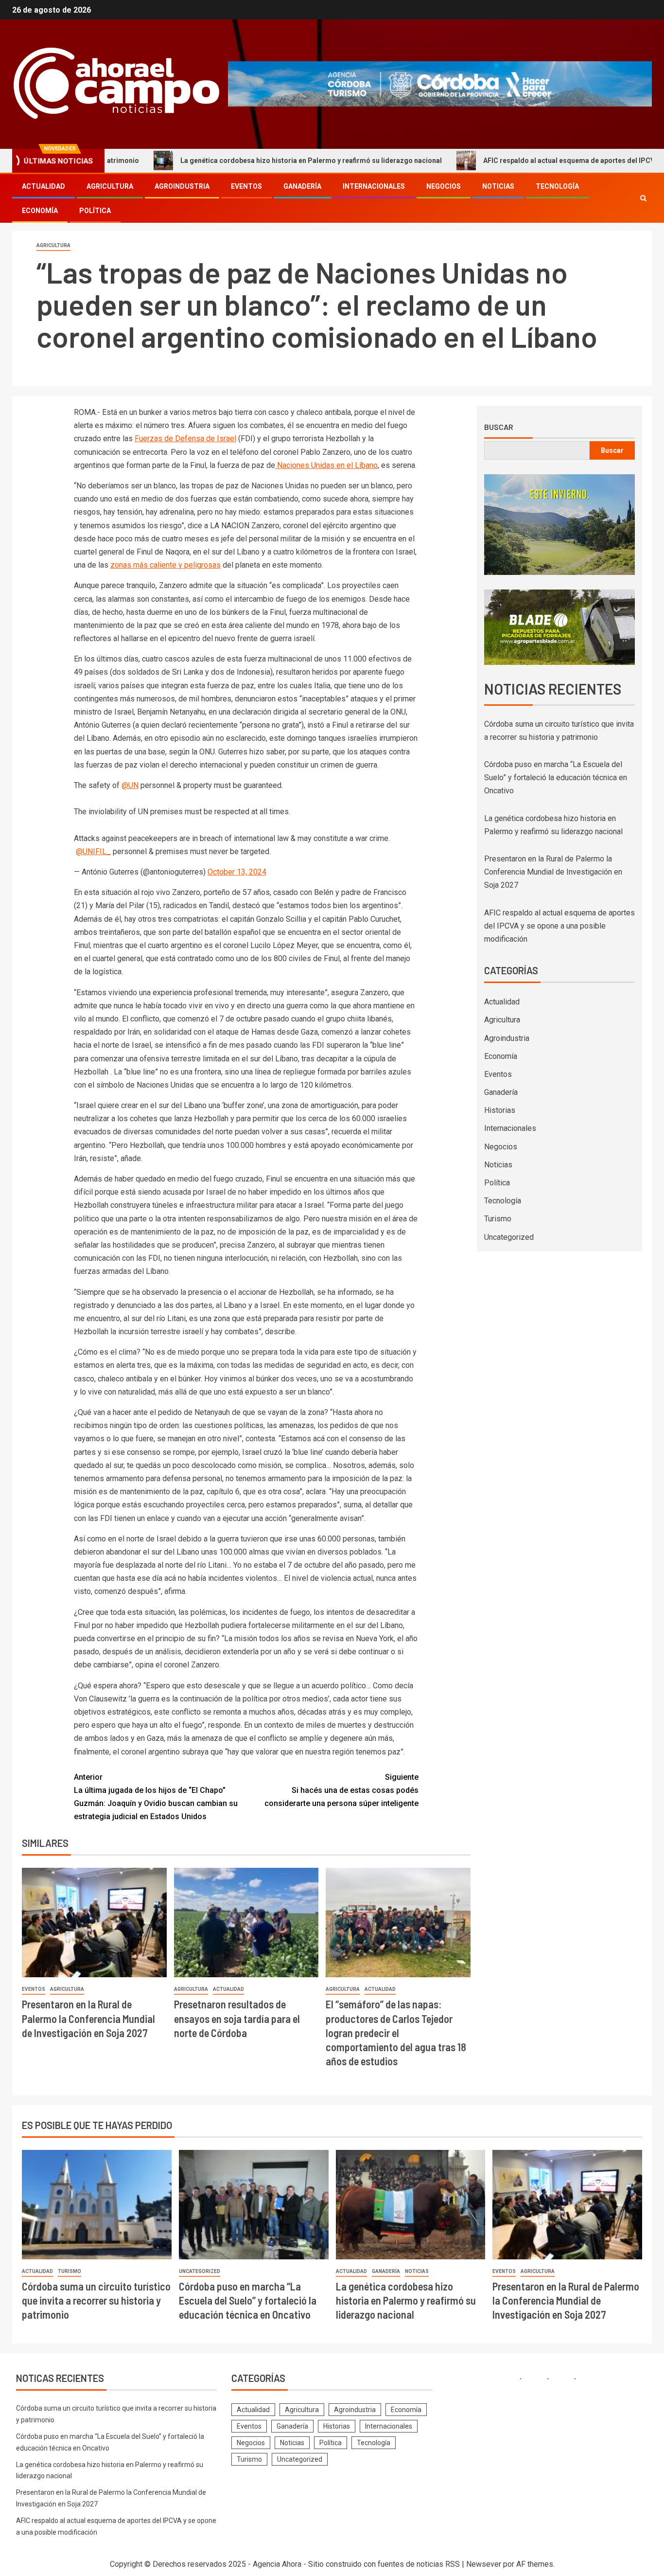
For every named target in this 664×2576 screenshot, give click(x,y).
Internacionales (374, 186)
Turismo (498, 1219)
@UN (130, 785)
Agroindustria (182, 186)
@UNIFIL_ (93, 851)
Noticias (498, 186)
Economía (40, 211)
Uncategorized (509, 1237)
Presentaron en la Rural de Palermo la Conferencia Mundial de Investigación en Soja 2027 (88, 2018)
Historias (500, 1110)
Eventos (246, 186)
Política (95, 211)
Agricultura (110, 186)
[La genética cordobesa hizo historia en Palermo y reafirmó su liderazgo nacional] (411, 2205)
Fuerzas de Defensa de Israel (185, 438)
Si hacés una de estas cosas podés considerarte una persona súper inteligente (341, 1790)
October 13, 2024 (237, 872)
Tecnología (557, 186)
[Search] (643, 198)
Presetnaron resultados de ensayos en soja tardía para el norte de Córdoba (237, 2018)
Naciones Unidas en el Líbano (326, 465)
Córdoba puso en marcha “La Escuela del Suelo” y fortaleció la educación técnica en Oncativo (556, 778)
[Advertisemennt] (440, 83)
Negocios (444, 186)
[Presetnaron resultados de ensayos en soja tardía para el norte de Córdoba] (246, 1923)
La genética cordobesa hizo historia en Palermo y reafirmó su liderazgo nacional (235, 161)
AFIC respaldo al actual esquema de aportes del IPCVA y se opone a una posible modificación (559, 926)
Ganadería (302, 186)
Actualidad (44, 186)
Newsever (484, 2564)
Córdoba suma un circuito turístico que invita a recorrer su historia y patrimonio (96, 2300)
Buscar (499, 427)
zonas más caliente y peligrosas (166, 565)
